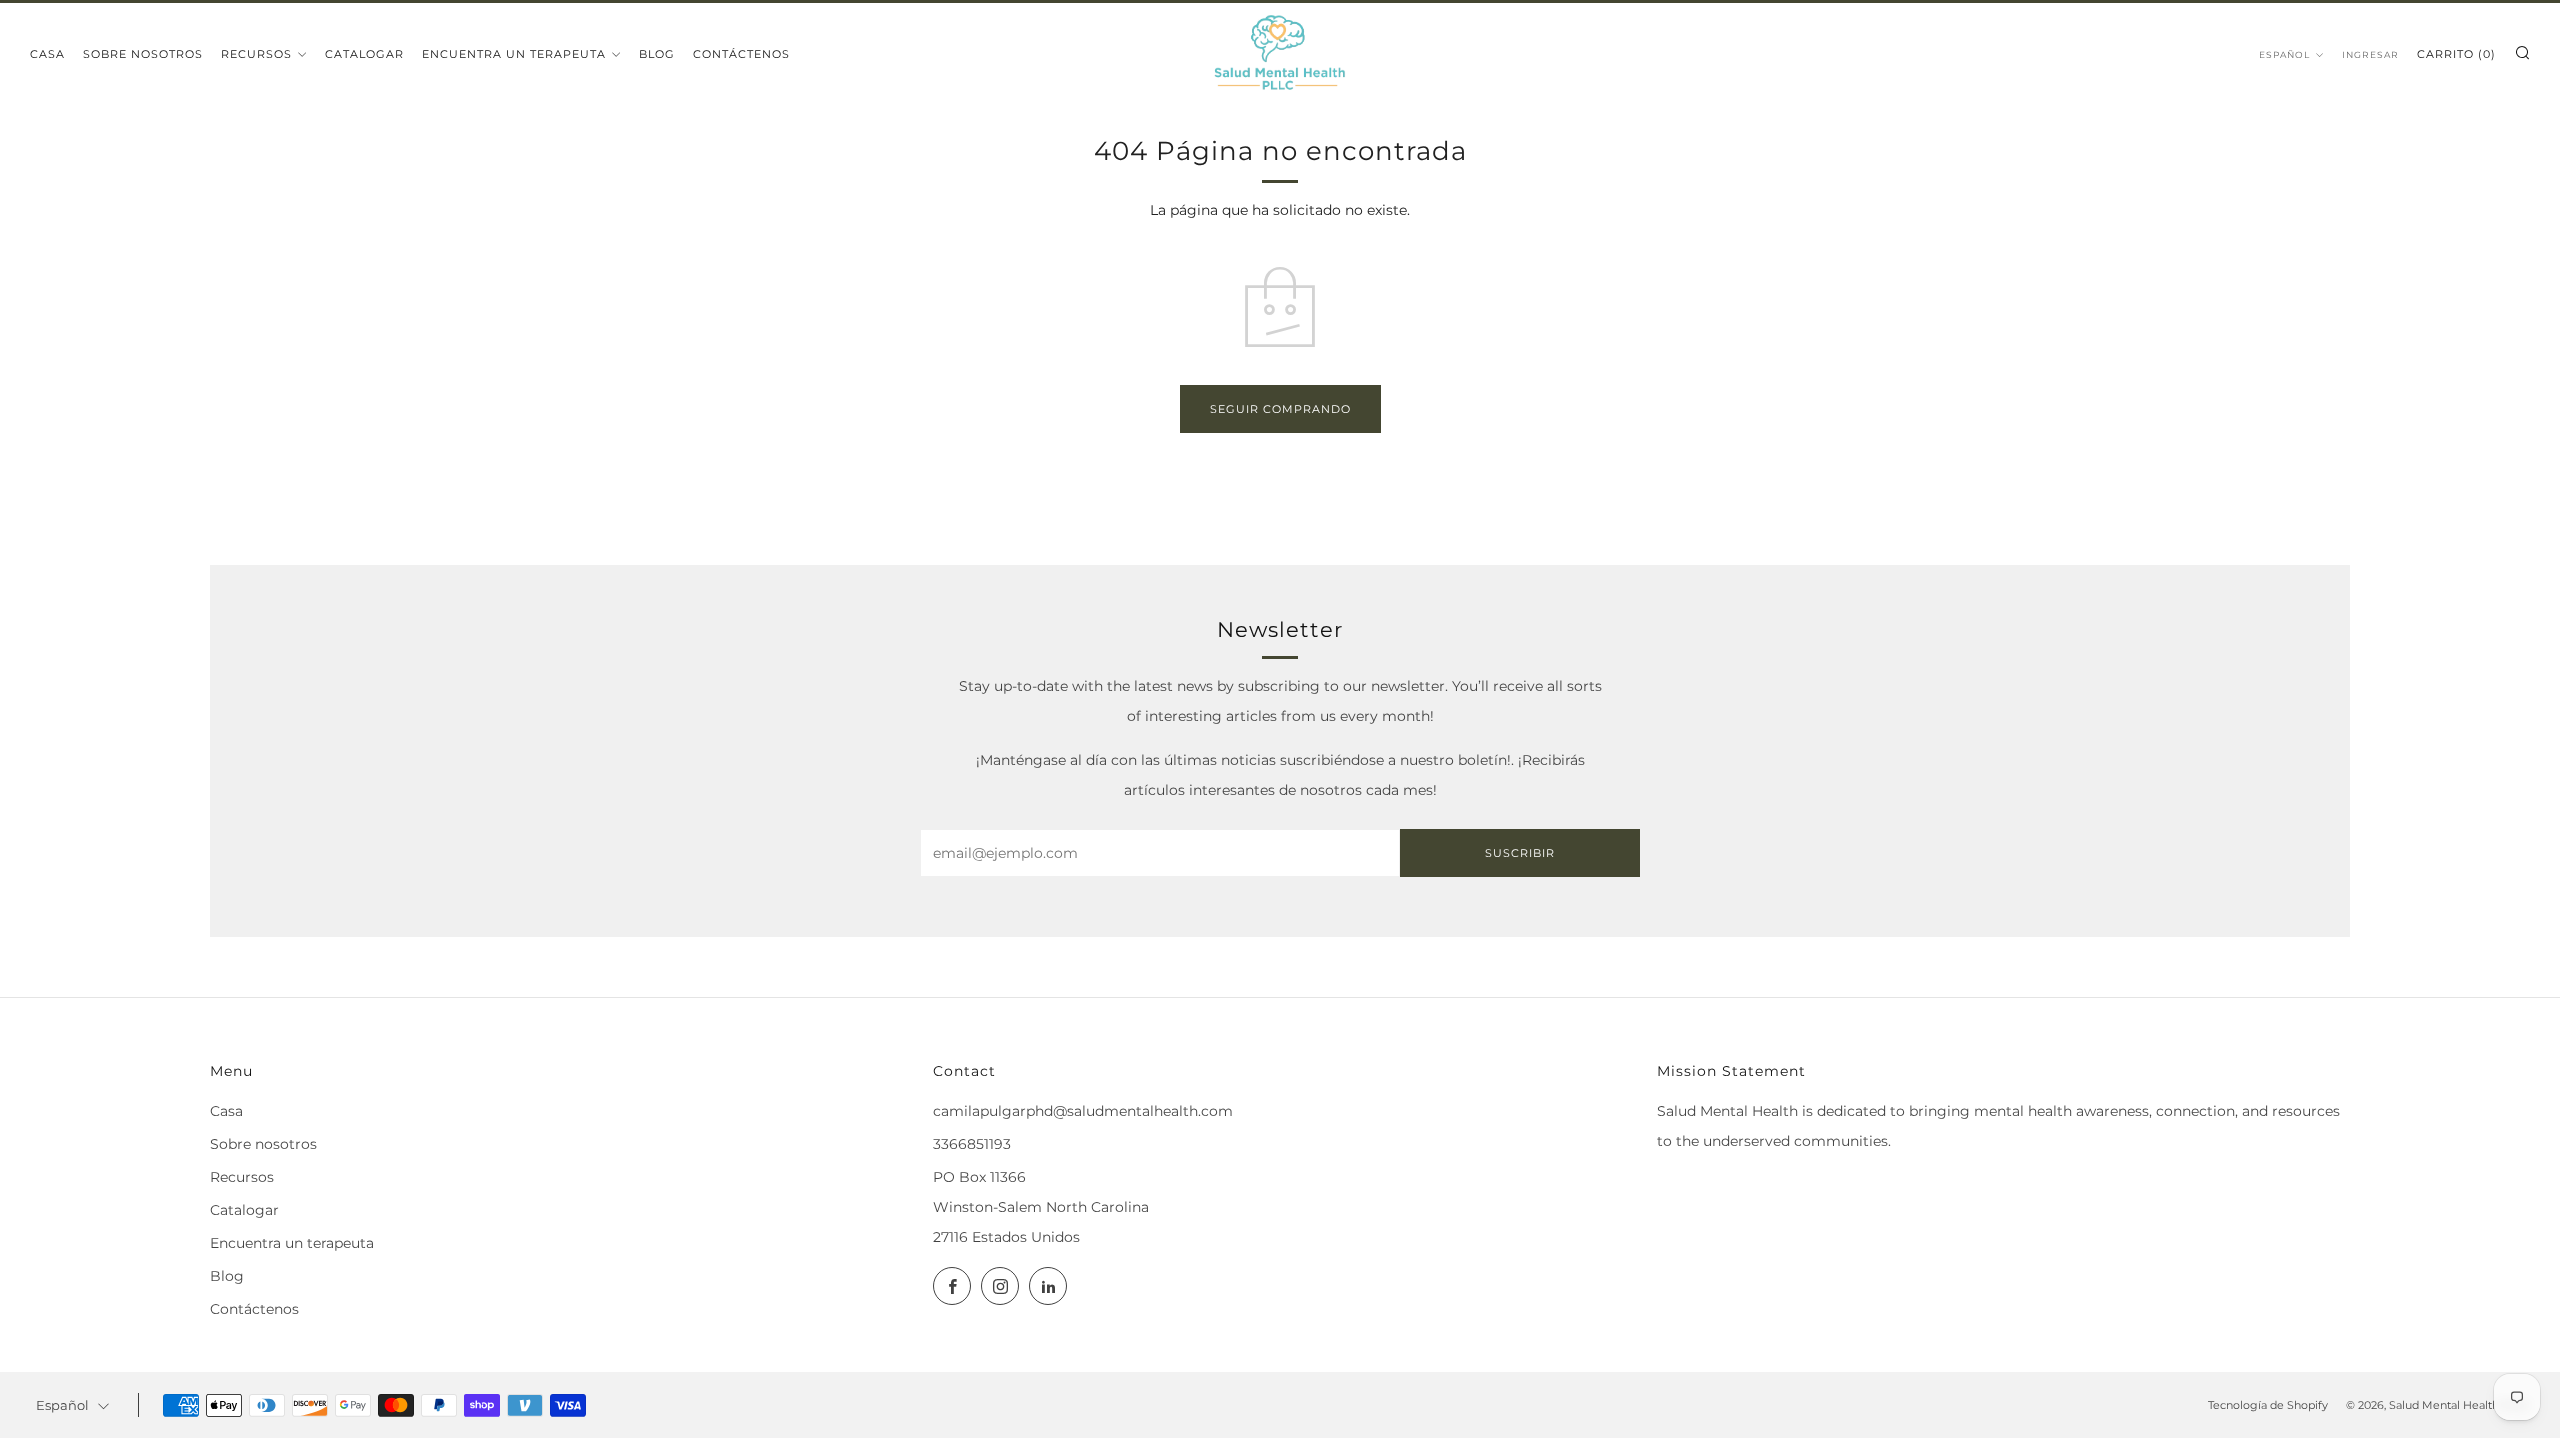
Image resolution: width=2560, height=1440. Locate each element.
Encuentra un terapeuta (514, 54)
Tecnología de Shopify (2268, 1405)
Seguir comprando (1280, 409)
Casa (47, 54)
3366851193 (972, 1144)
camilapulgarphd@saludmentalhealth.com (1083, 1111)
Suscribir (1520, 853)
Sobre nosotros (143, 54)
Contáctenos (741, 54)
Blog (657, 54)
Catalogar (364, 54)
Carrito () (2456, 54)
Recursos (256, 54)
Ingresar (2370, 54)
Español (2284, 54)
